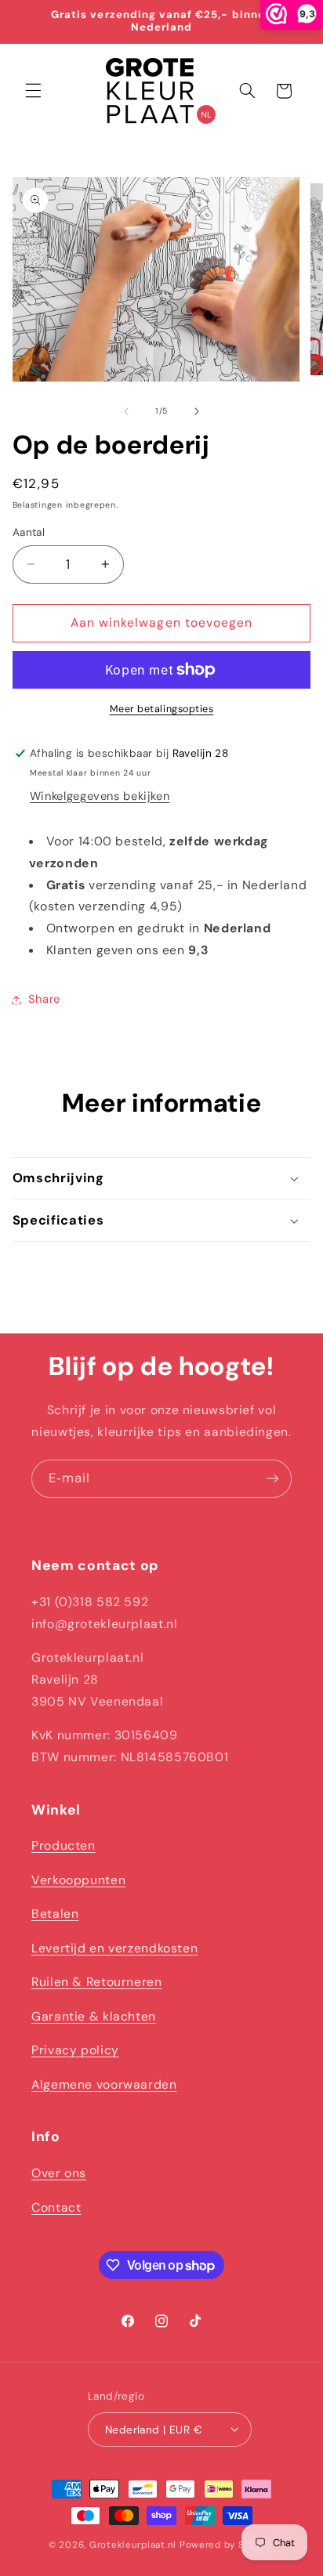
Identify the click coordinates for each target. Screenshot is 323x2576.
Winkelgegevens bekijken (100, 796)
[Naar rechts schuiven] (197, 411)
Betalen (55, 1914)
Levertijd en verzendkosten (114, 1948)
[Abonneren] (273, 1479)
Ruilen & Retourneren (97, 1982)
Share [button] (44, 999)
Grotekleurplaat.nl (133, 2545)
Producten (64, 1845)
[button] (33, 91)
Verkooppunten (78, 1880)
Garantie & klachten (94, 2016)
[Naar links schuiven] (126, 411)
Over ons (59, 2173)
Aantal (29, 532)
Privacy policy (75, 2050)
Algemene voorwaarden (104, 2084)
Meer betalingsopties (162, 709)
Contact (56, 2207)
